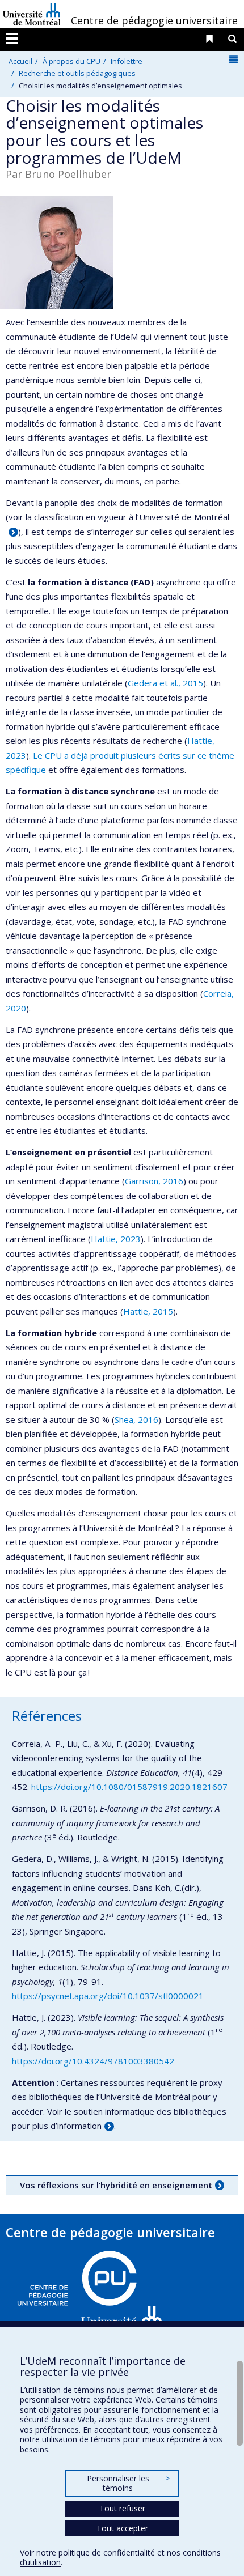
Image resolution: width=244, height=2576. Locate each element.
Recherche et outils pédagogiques (77, 73)
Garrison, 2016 (154, 1181)
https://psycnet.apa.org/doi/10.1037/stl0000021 (108, 1996)
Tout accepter (122, 2528)
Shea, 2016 (136, 1419)
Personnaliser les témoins (128, 2483)
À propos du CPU (71, 61)
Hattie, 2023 (116, 1239)
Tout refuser (122, 2508)
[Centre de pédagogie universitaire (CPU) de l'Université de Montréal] (91, 2294)
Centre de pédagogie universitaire (154, 20)
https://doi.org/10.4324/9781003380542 (93, 2061)
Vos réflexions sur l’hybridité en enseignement (116, 2185)
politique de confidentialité (107, 2552)
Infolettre (127, 61)
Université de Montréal (32, 14)
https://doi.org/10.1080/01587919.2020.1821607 (129, 1787)
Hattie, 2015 (148, 1311)
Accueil (20, 61)
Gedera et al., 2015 (165, 683)
